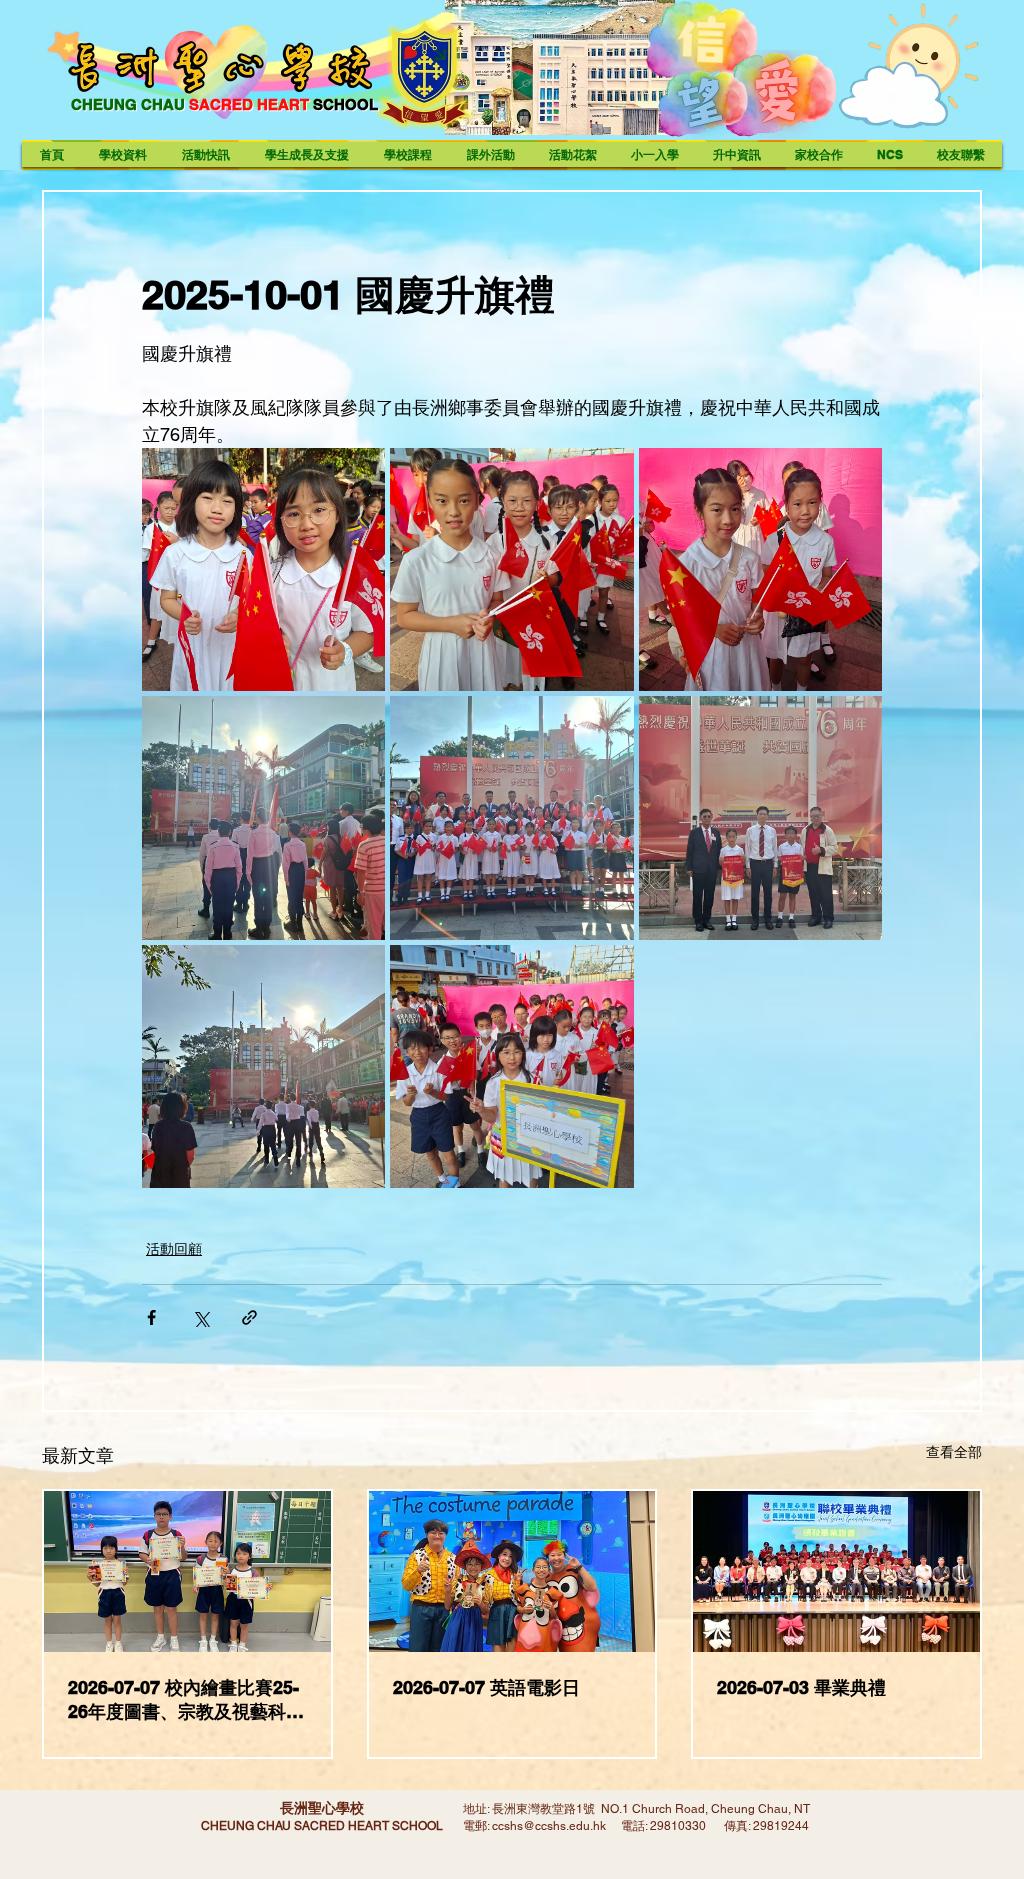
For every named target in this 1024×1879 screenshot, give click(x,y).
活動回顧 (174, 1249)
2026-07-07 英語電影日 (486, 1687)
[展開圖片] (263, 569)
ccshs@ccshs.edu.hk (549, 1826)
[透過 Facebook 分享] (151, 1317)
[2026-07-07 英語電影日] (512, 1571)
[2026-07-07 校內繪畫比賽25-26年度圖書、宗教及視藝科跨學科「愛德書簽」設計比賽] (187, 1571)
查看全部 (954, 1452)
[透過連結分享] (249, 1317)
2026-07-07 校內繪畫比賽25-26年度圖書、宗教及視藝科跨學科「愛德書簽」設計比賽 (186, 1700)
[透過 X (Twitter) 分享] (200, 1317)
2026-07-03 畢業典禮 (801, 1687)
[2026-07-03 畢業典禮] (836, 1571)
